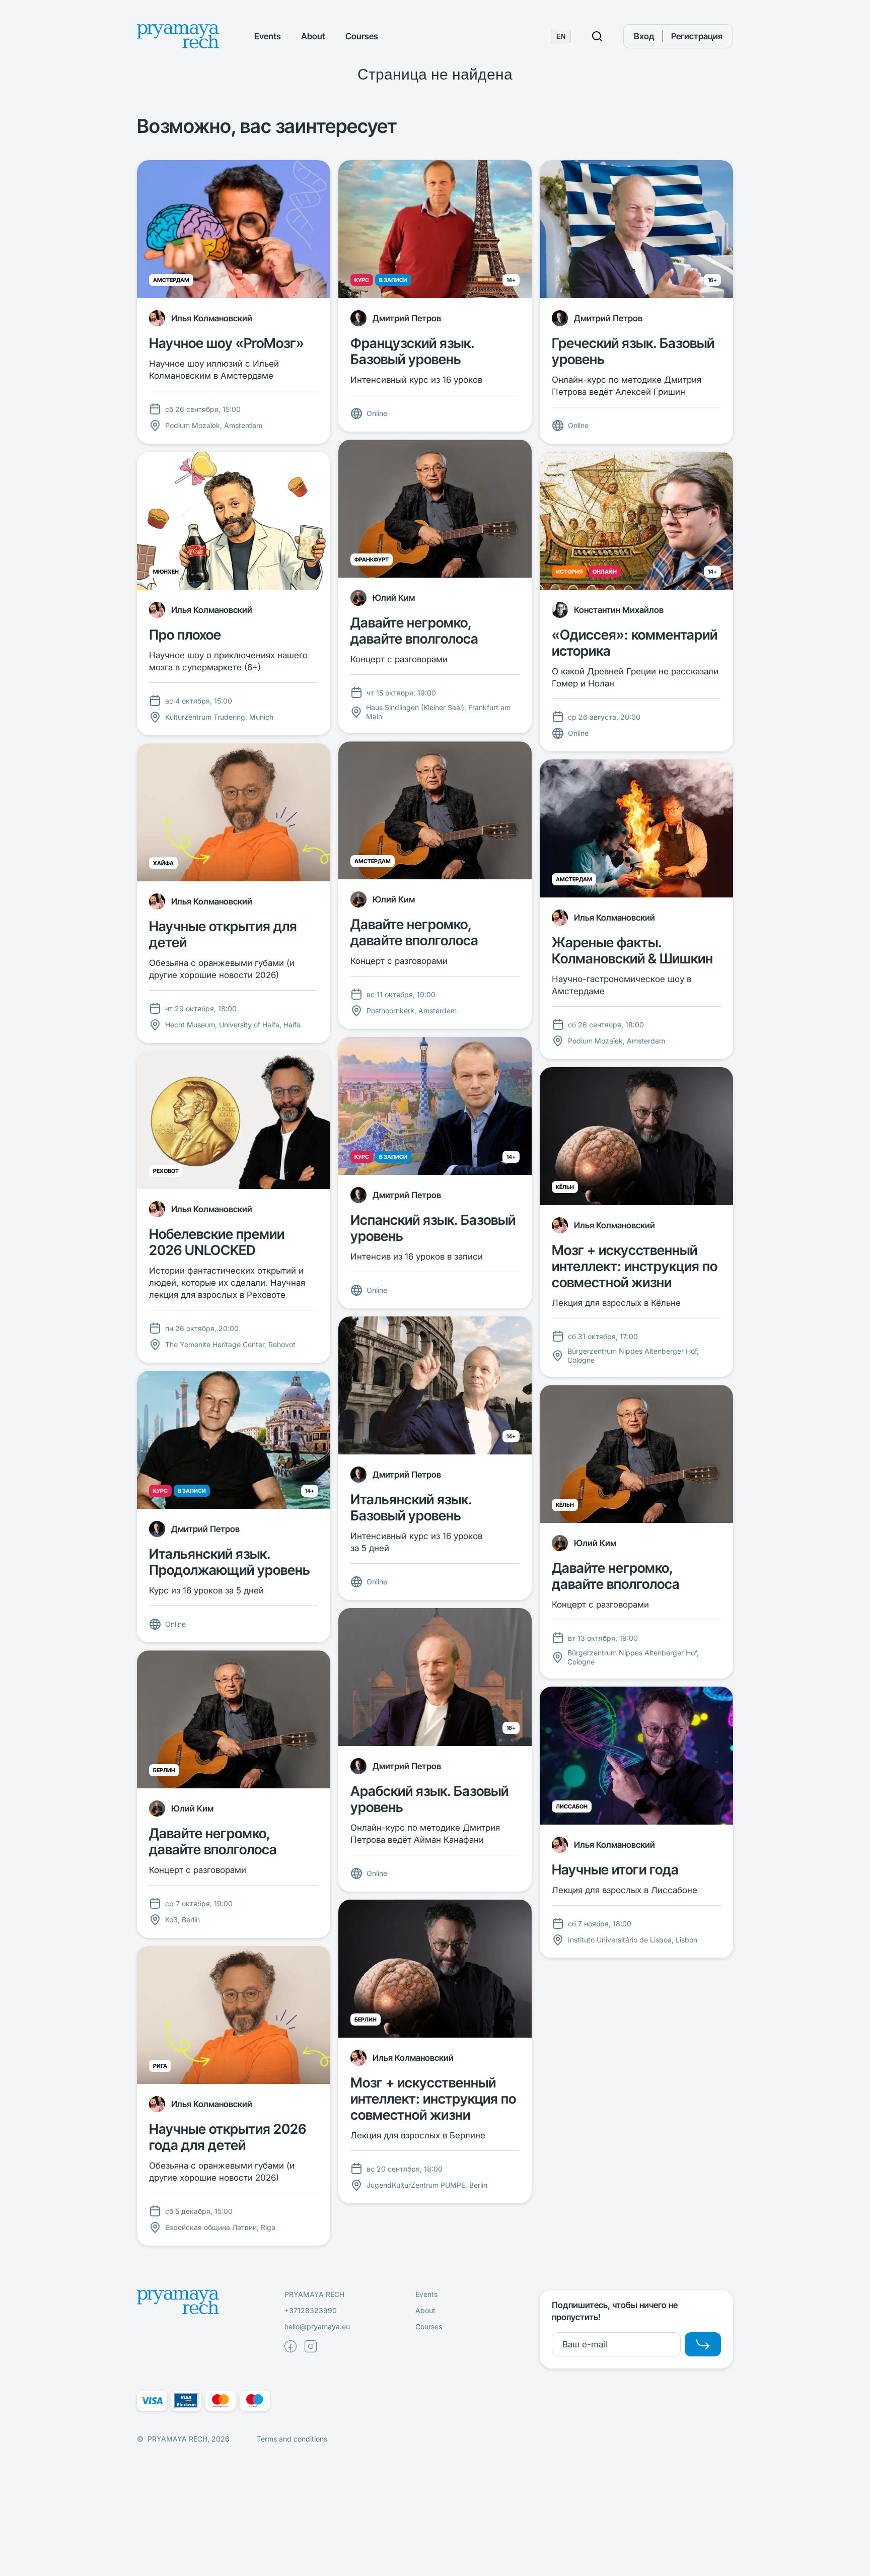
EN (561, 37)
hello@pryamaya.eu (317, 2326)
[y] (703, 2344)
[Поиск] (597, 36)
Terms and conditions (292, 2439)
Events (268, 36)
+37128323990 (311, 2310)
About (313, 36)
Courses (362, 36)
